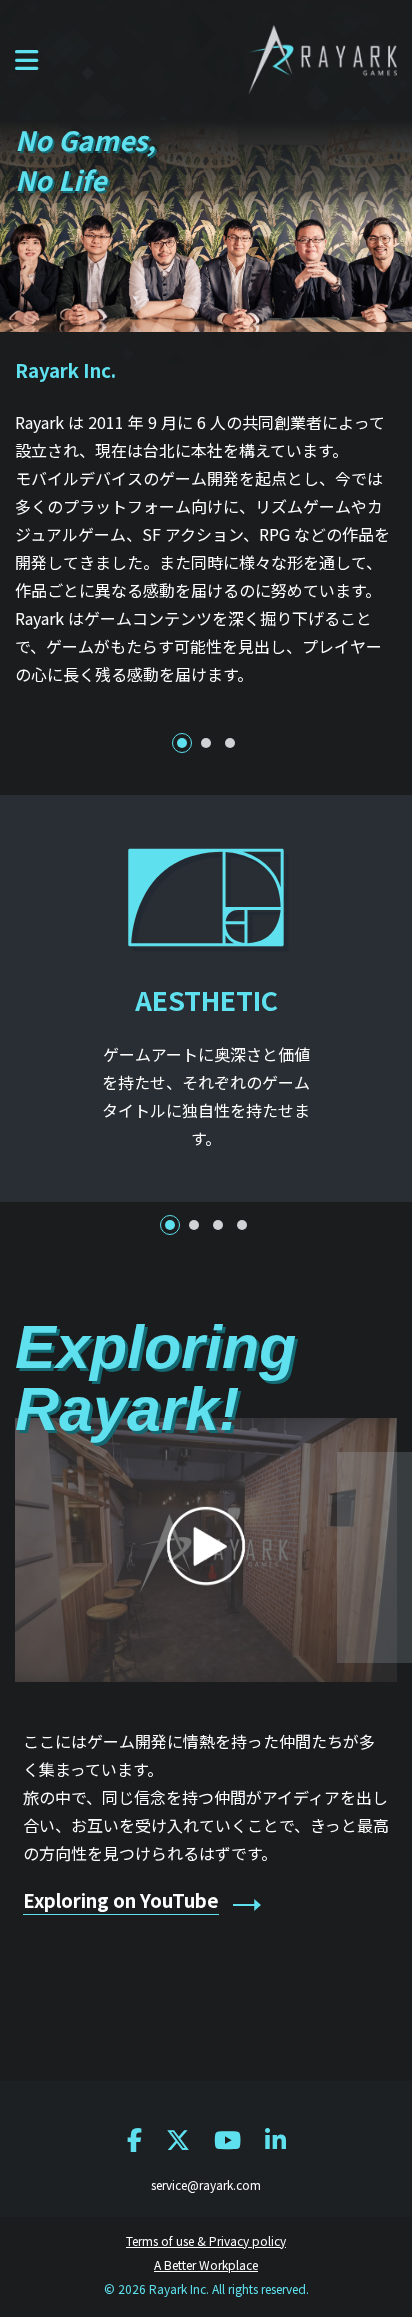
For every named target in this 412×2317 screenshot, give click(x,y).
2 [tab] (206, 743)
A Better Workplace (206, 2264)
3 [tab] (230, 743)
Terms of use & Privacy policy (206, 2240)
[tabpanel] (206, 529)
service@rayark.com (206, 2184)
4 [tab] (242, 1225)
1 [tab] (182, 743)
